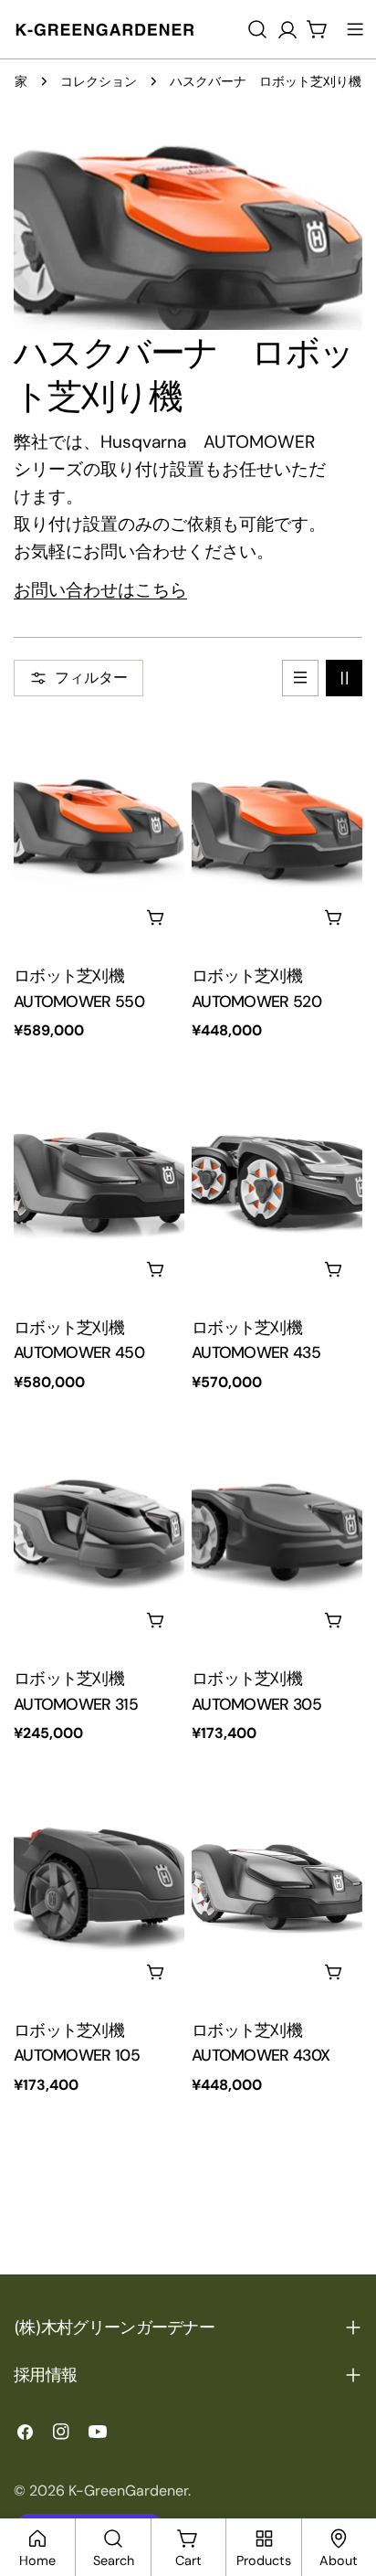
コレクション (99, 81)
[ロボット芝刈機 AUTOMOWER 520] (277, 832)
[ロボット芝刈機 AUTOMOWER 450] (99, 1183)
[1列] (300, 678)
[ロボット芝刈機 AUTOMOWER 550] (99, 832)
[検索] (257, 29)
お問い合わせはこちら (100, 590)
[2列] (344, 678)
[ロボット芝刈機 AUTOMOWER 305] (277, 1535)
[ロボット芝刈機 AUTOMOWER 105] (99, 1886)
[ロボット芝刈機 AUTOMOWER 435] (277, 1183)
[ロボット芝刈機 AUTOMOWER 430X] (277, 1886)
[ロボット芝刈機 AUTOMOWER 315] (99, 1535)
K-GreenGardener (128, 2491)
